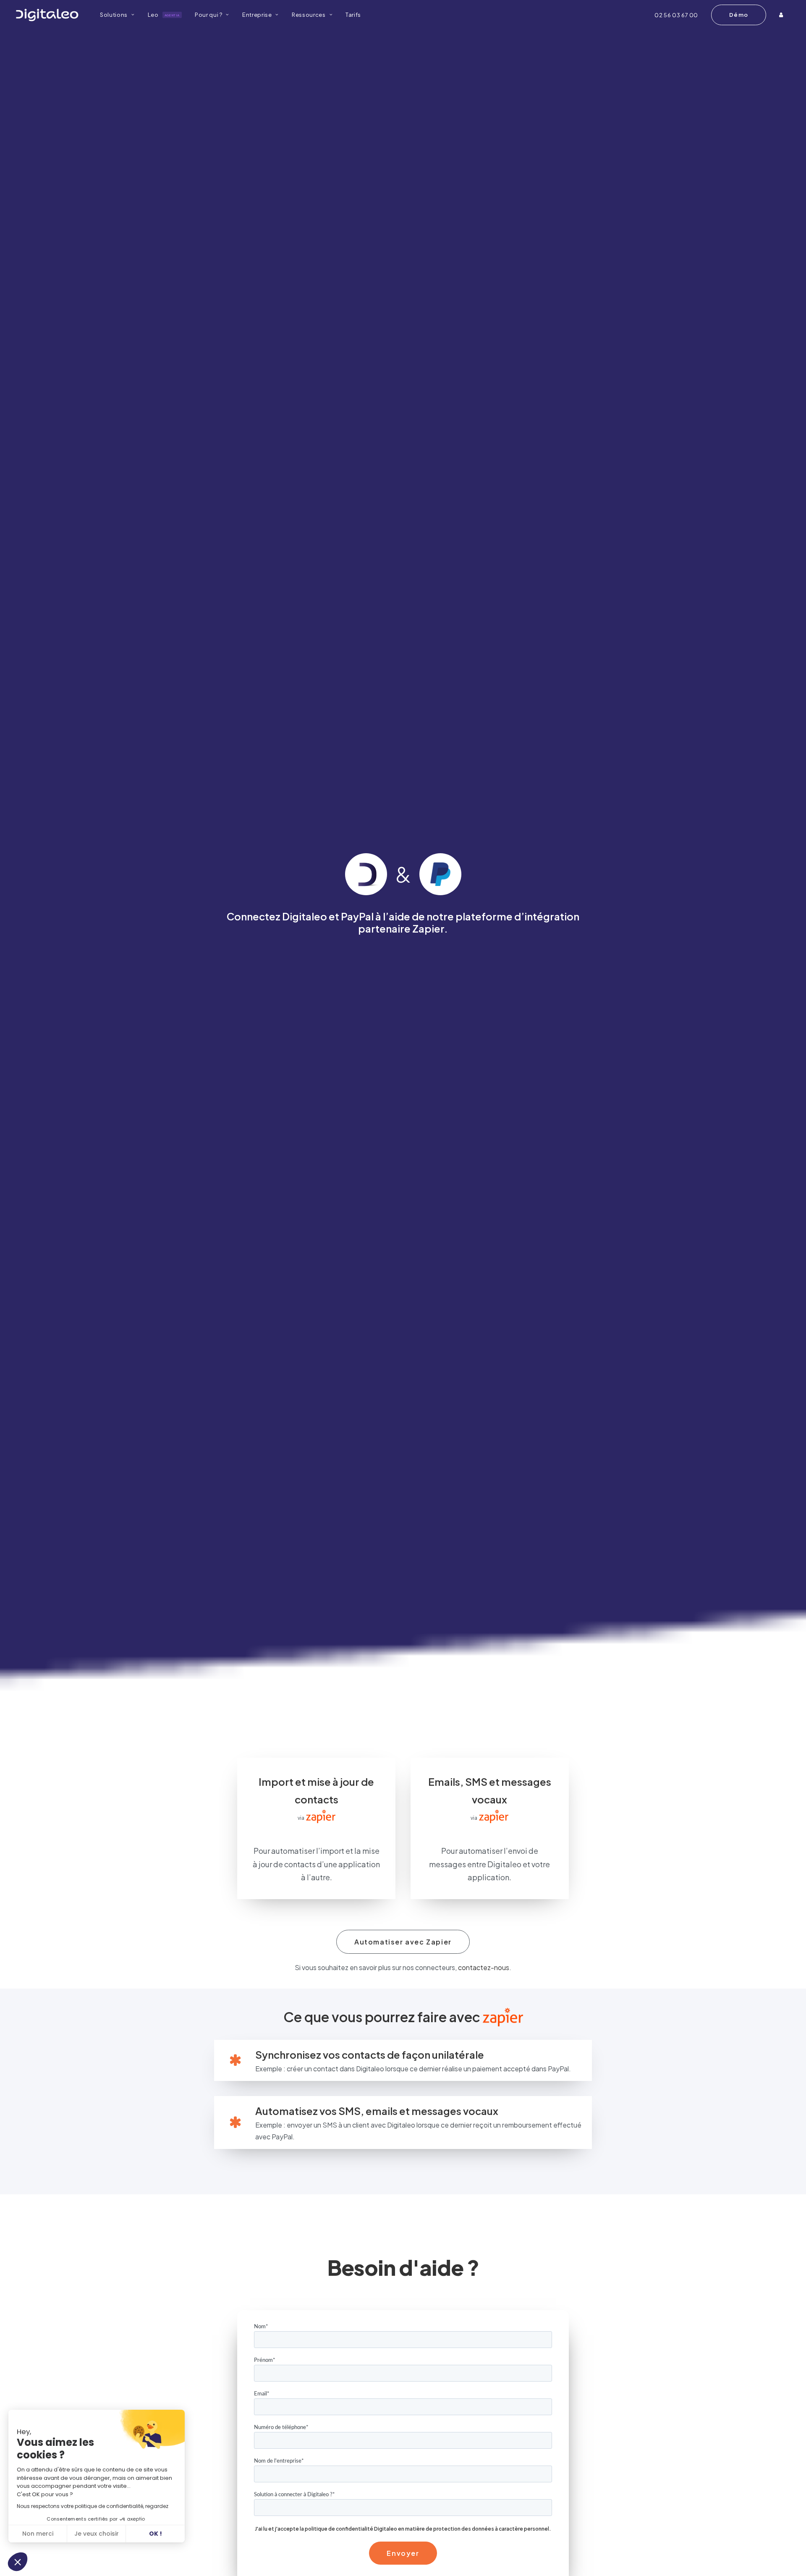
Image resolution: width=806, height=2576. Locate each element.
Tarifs (353, 15)
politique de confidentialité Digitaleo (351, 2529)
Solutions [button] (114, 15)
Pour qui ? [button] (209, 15)
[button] (18, 2562)
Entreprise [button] (257, 15)
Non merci (38, 2534)
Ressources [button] (309, 15)
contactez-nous (484, 1967)
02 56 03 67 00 (676, 15)
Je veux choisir (97, 2534)
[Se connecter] (782, 15)
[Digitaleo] (47, 15)
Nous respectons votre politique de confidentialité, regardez (93, 2506)
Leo (164, 15)
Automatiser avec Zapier (403, 1942)
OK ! (156, 2534)
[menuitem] (117, 15)
